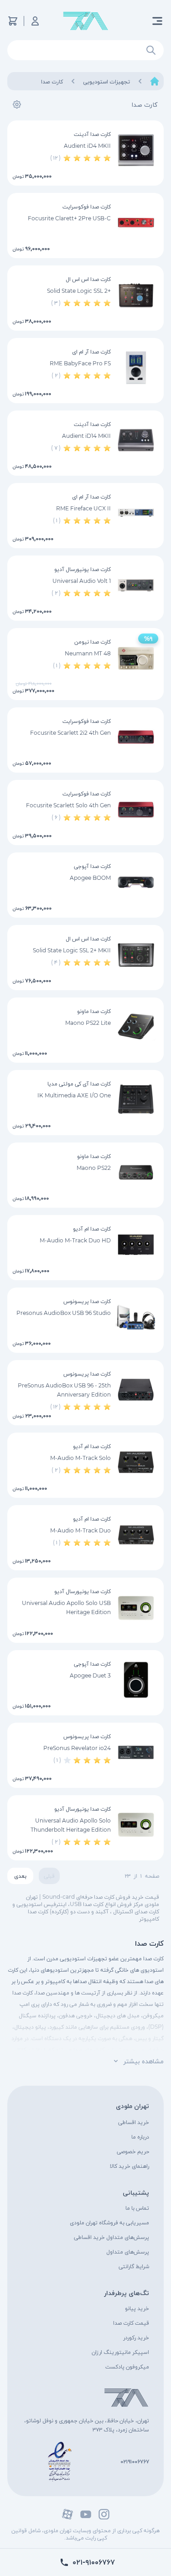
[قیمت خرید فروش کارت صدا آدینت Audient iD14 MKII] (136, 440)
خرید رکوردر (136, 2337)
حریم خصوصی (133, 2151)
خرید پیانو (137, 2308)
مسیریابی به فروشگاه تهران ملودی (109, 2222)
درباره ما (140, 2137)
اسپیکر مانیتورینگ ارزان (120, 2352)
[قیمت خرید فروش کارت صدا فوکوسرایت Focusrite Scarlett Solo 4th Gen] (136, 810)
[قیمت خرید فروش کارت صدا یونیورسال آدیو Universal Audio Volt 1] (136, 585)
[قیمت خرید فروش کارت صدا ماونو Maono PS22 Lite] (136, 1027)
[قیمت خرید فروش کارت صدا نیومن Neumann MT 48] (136, 658)
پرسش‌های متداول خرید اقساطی (111, 2237)
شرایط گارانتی (134, 2266)
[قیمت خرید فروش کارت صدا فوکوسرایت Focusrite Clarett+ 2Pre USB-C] (136, 223)
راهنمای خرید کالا (130, 2166)
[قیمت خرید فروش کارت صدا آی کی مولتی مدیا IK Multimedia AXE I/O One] (136, 1100)
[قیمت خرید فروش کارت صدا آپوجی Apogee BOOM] (136, 882)
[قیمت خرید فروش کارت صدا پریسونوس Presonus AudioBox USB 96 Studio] (136, 1317)
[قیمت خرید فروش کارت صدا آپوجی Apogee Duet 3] (136, 1680)
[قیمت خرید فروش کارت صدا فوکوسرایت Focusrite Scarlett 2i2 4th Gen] (136, 737)
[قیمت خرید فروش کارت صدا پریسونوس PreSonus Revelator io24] (136, 1752)
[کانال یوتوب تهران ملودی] (86, 2514)
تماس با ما (137, 2208)
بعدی (20, 1876)
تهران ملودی (132, 2106)
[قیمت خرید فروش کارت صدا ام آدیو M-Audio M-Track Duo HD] (136, 1245)
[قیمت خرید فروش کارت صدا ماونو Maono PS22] (136, 1172)
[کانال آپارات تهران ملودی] (67, 2514)
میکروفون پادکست (127, 2366)
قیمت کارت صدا (131, 2323)
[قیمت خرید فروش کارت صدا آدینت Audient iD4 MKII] (136, 150)
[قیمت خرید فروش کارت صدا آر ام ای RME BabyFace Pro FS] (136, 368)
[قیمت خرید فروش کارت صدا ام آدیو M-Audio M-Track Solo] (136, 1462)
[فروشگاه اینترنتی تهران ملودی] (86, 21)
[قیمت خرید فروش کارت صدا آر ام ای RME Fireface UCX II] (136, 513)
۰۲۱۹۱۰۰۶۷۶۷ (135, 2461)
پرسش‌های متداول (128, 2251)
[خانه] (155, 81)
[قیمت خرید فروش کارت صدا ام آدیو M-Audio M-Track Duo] (136, 1535)
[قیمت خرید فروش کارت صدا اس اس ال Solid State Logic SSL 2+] (136, 295)
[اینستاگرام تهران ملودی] (104, 2514)
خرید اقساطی (134, 2122)
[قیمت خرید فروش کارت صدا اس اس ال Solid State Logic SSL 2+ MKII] (136, 955)
